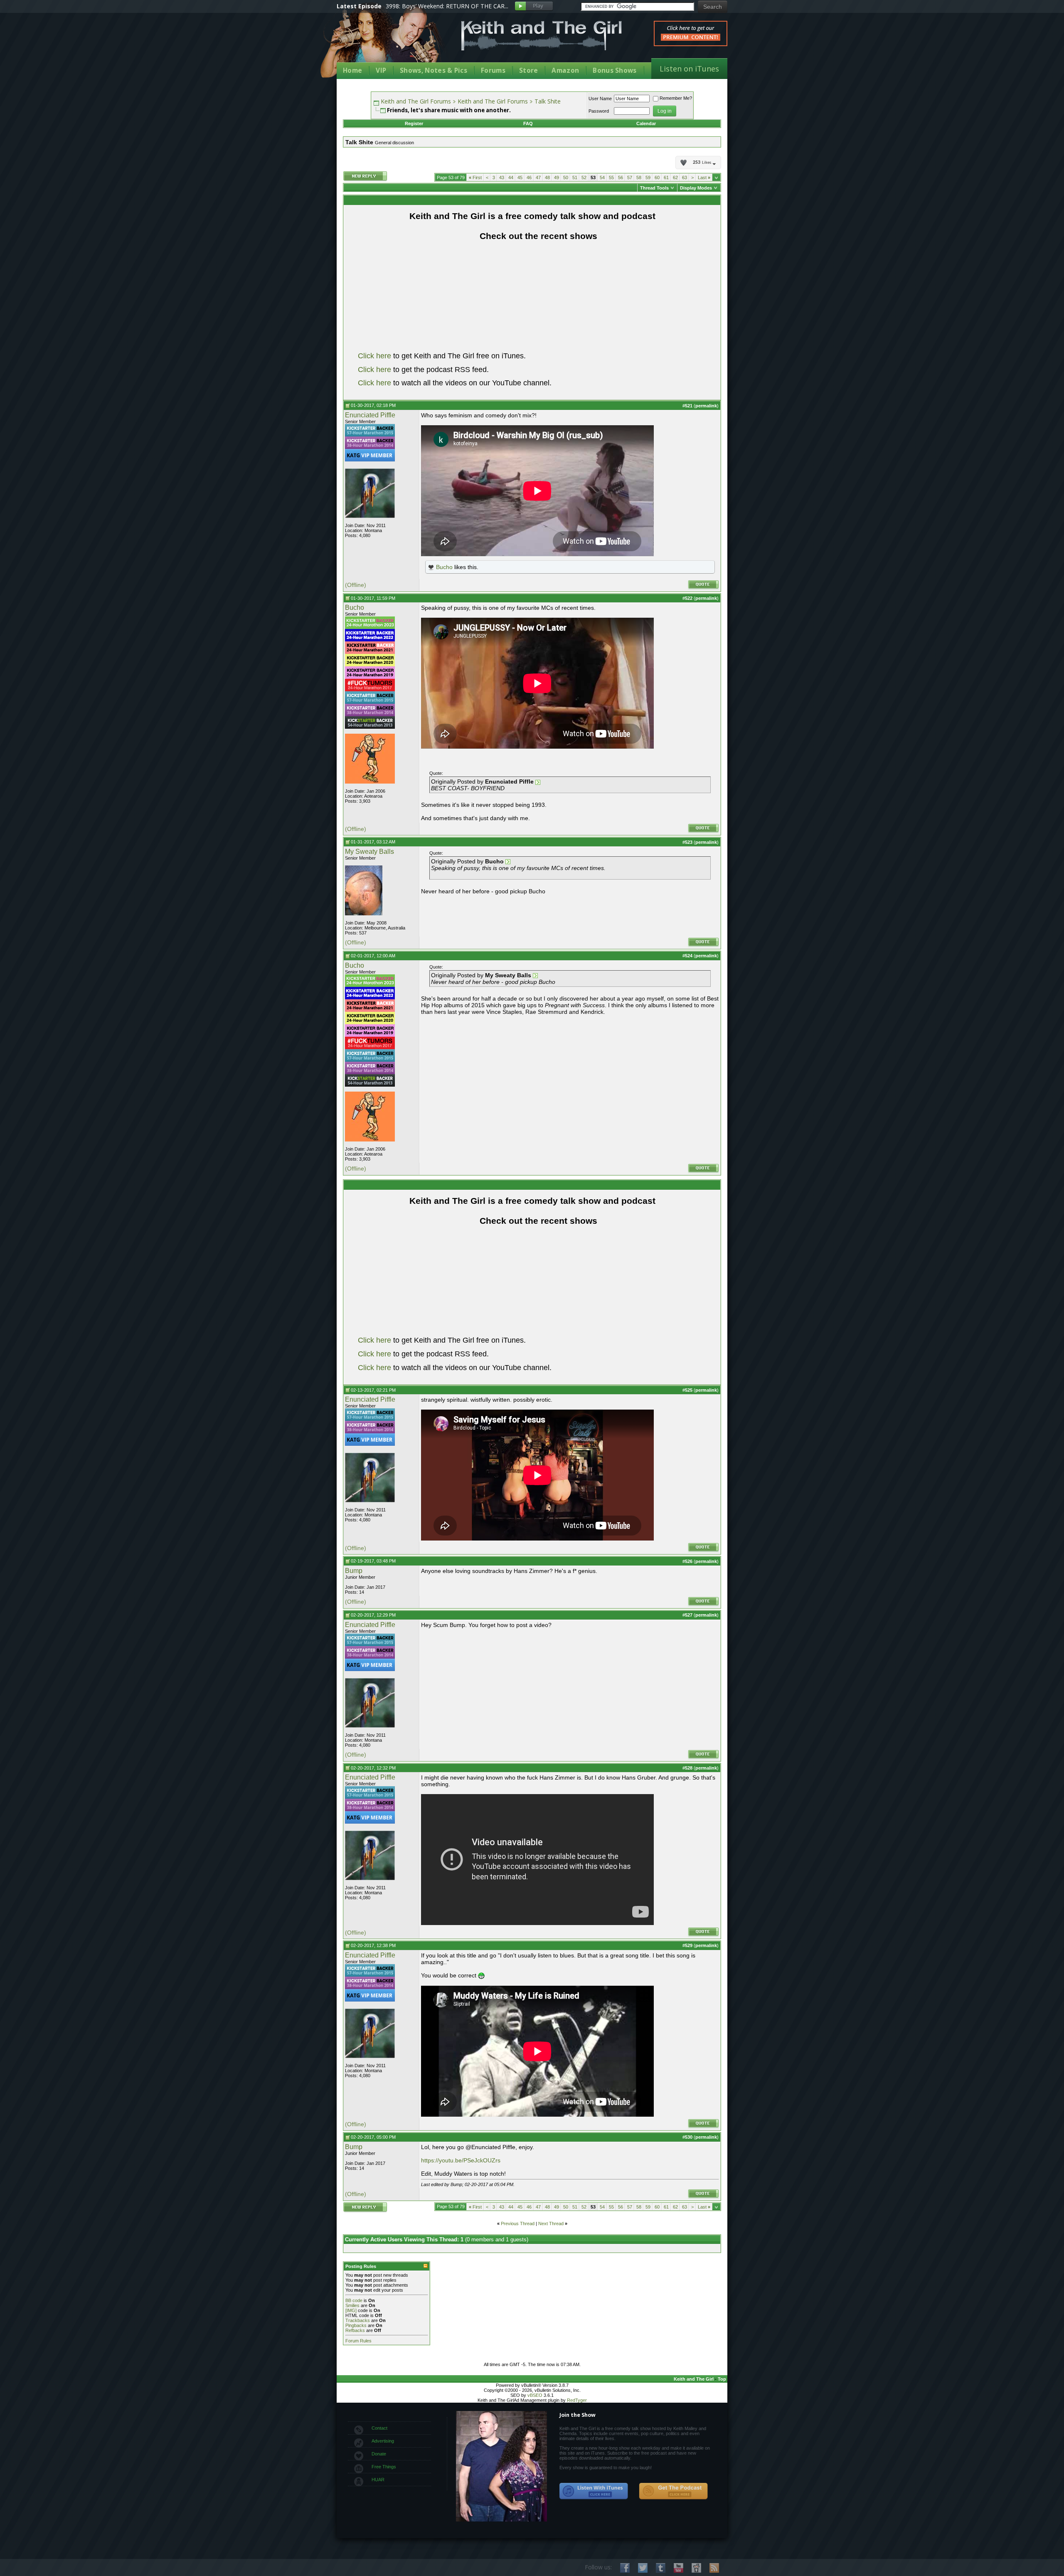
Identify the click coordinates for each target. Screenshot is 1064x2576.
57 (630, 177)
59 (648, 177)
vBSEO (535, 2395)
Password (599, 111)
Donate (379, 2454)
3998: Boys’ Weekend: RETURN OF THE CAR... (447, 6)
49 (557, 177)
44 (511, 177)
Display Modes (696, 188)
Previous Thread (518, 2223)
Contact (379, 2428)
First (475, 177)
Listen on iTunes (689, 69)
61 (666, 177)
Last (704, 177)
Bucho (444, 567)
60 (657, 177)
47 (538, 177)
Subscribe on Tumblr (661, 2568)
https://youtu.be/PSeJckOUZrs (461, 2160)
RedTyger (577, 2400)
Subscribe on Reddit (696, 2568)
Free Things (384, 2467)
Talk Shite (548, 101)
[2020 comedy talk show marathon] (370, 665)
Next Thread (551, 2223)
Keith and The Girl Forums (416, 101)
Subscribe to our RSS (714, 2568)
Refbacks (355, 2330)
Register (414, 123)
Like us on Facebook (625, 2568)
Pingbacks (356, 2325)
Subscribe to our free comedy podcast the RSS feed (673, 2491)
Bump (354, 1571)
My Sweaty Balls (369, 852)
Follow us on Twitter (643, 2568)
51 (575, 177)
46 (529, 177)
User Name (600, 99)
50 (566, 177)
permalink (706, 406)
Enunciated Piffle (370, 415)
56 (621, 177)
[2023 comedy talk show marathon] (370, 627)
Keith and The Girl (694, 2379)
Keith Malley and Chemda (385, 42)
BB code (354, 2300)
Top (722, 2379)
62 (675, 177)
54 (602, 177)
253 (702, 163)
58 (639, 177)
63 (685, 177)
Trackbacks (358, 2320)
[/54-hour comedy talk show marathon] (370, 727)
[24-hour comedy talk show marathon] (370, 690)
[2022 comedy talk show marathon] (370, 640)
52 (584, 177)
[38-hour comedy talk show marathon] (370, 447)
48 (547, 177)
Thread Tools (654, 188)
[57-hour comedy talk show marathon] (370, 435)
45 (520, 177)
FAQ (528, 123)
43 (502, 177)
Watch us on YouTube (679, 2568)
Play (534, 6)
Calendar (646, 123)
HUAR (378, 2480)
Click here (374, 356)
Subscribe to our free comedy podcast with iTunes (594, 2491)
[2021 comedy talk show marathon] (370, 652)
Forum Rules (358, 2341)
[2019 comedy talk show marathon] (370, 677)
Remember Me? (676, 98)
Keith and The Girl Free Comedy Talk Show (542, 36)
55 (611, 177)
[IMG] (351, 2310)
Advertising (383, 2441)
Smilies (352, 2305)
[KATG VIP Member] (370, 455)
